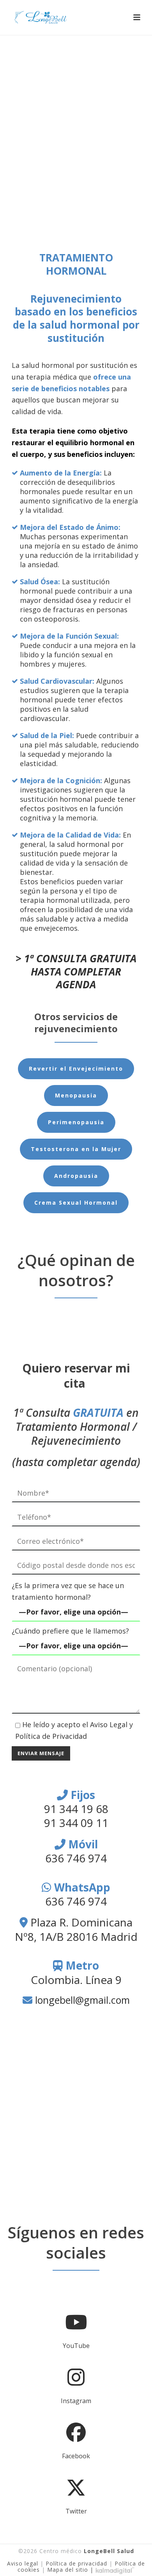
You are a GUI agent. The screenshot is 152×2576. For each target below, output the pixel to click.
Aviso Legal (109, 1724)
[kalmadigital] (115, 2570)
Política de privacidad (76, 2563)
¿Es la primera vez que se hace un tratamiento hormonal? (68, 1591)
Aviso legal (23, 2563)
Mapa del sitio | (71, 2570)
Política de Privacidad (51, 1736)
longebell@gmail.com (82, 2000)
